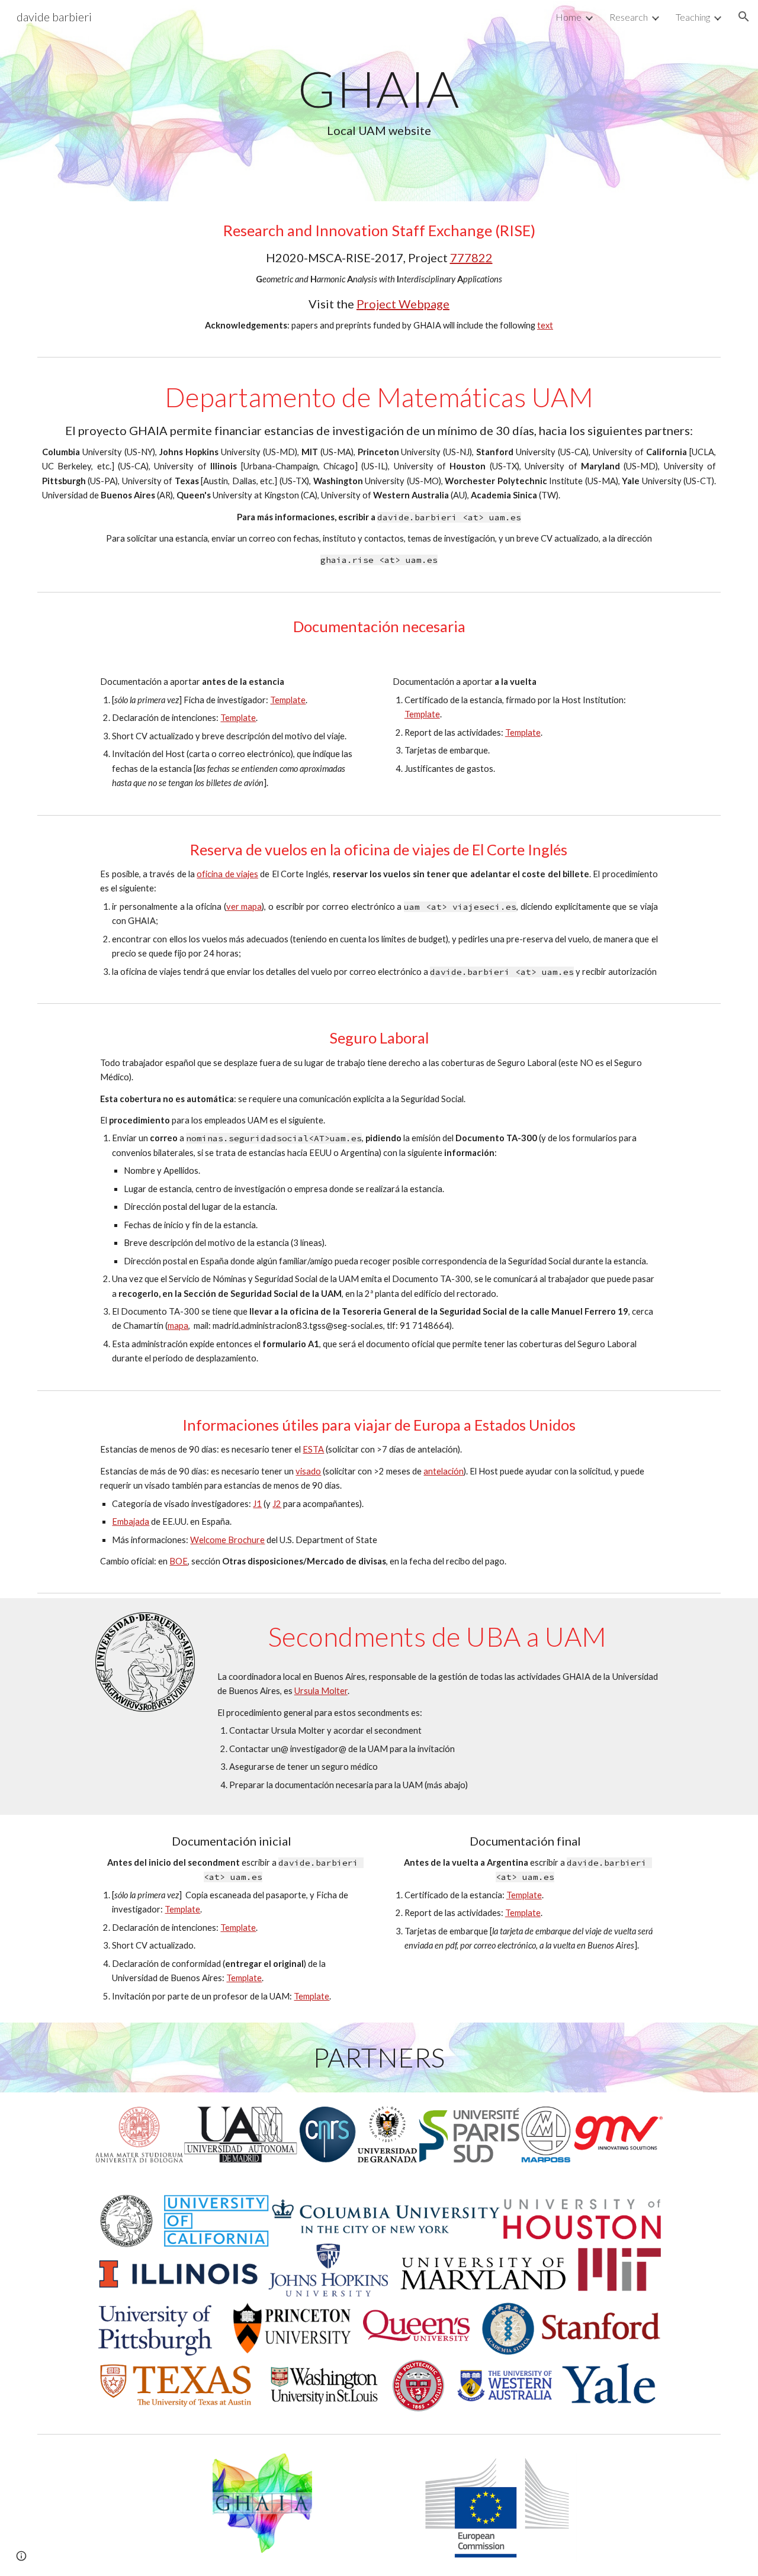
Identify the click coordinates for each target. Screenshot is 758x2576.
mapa (178, 1326)
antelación (444, 1471)
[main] (379, 101)
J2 (277, 1504)
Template (288, 700)
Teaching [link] (693, 17)
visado (308, 1471)
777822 (471, 257)
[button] (744, 17)
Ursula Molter (321, 1691)
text (545, 325)
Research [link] (629, 17)
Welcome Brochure (227, 1540)
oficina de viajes (227, 874)
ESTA (313, 1449)
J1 (257, 1504)
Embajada (131, 1522)
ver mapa (244, 907)
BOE (179, 1561)
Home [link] (568, 17)
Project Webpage (403, 304)
